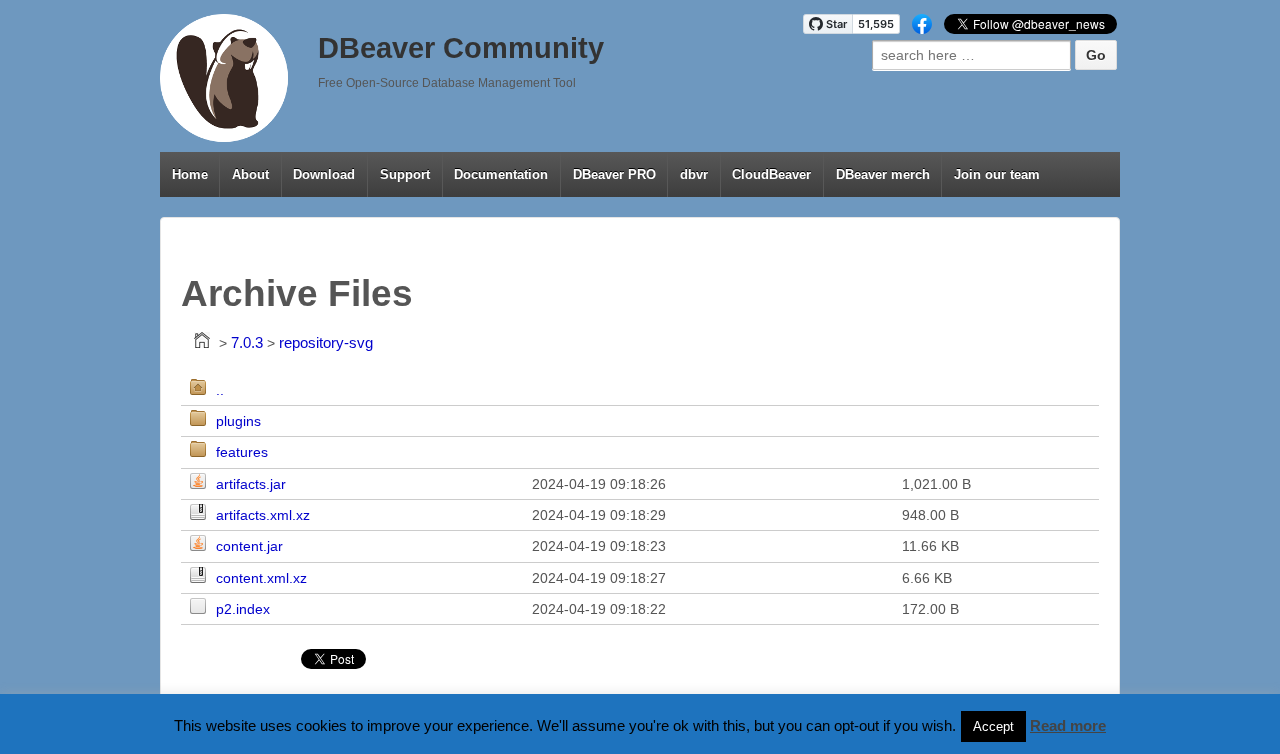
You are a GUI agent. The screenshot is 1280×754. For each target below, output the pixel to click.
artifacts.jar (251, 484)
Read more (1068, 725)
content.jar (249, 546)
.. (220, 390)
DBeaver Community (461, 48)
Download (324, 174)
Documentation (501, 174)
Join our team (997, 174)
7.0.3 (247, 342)
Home (190, 174)
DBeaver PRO (614, 174)
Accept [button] (993, 726)
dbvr (694, 174)
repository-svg (326, 342)
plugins (238, 421)
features (242, 452)
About (250, 174)
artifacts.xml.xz (263, 515)
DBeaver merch (883, 174)
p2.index (243, 609)
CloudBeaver (771, 174)
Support (405, 174)
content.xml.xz (261, 578)
